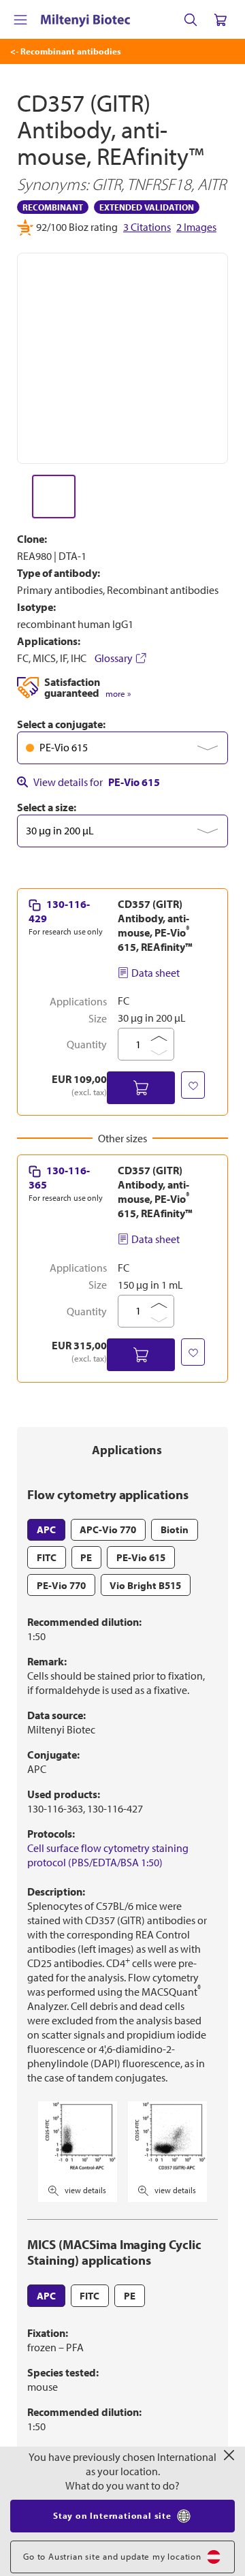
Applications (127, 1450)
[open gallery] (122, 358)
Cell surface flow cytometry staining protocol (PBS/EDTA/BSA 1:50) (108, 1855)
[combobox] (122, 748)
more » (118, 694)
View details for (97, 782)
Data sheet (156, 973)
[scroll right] (229, 497)
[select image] (54, 497)
